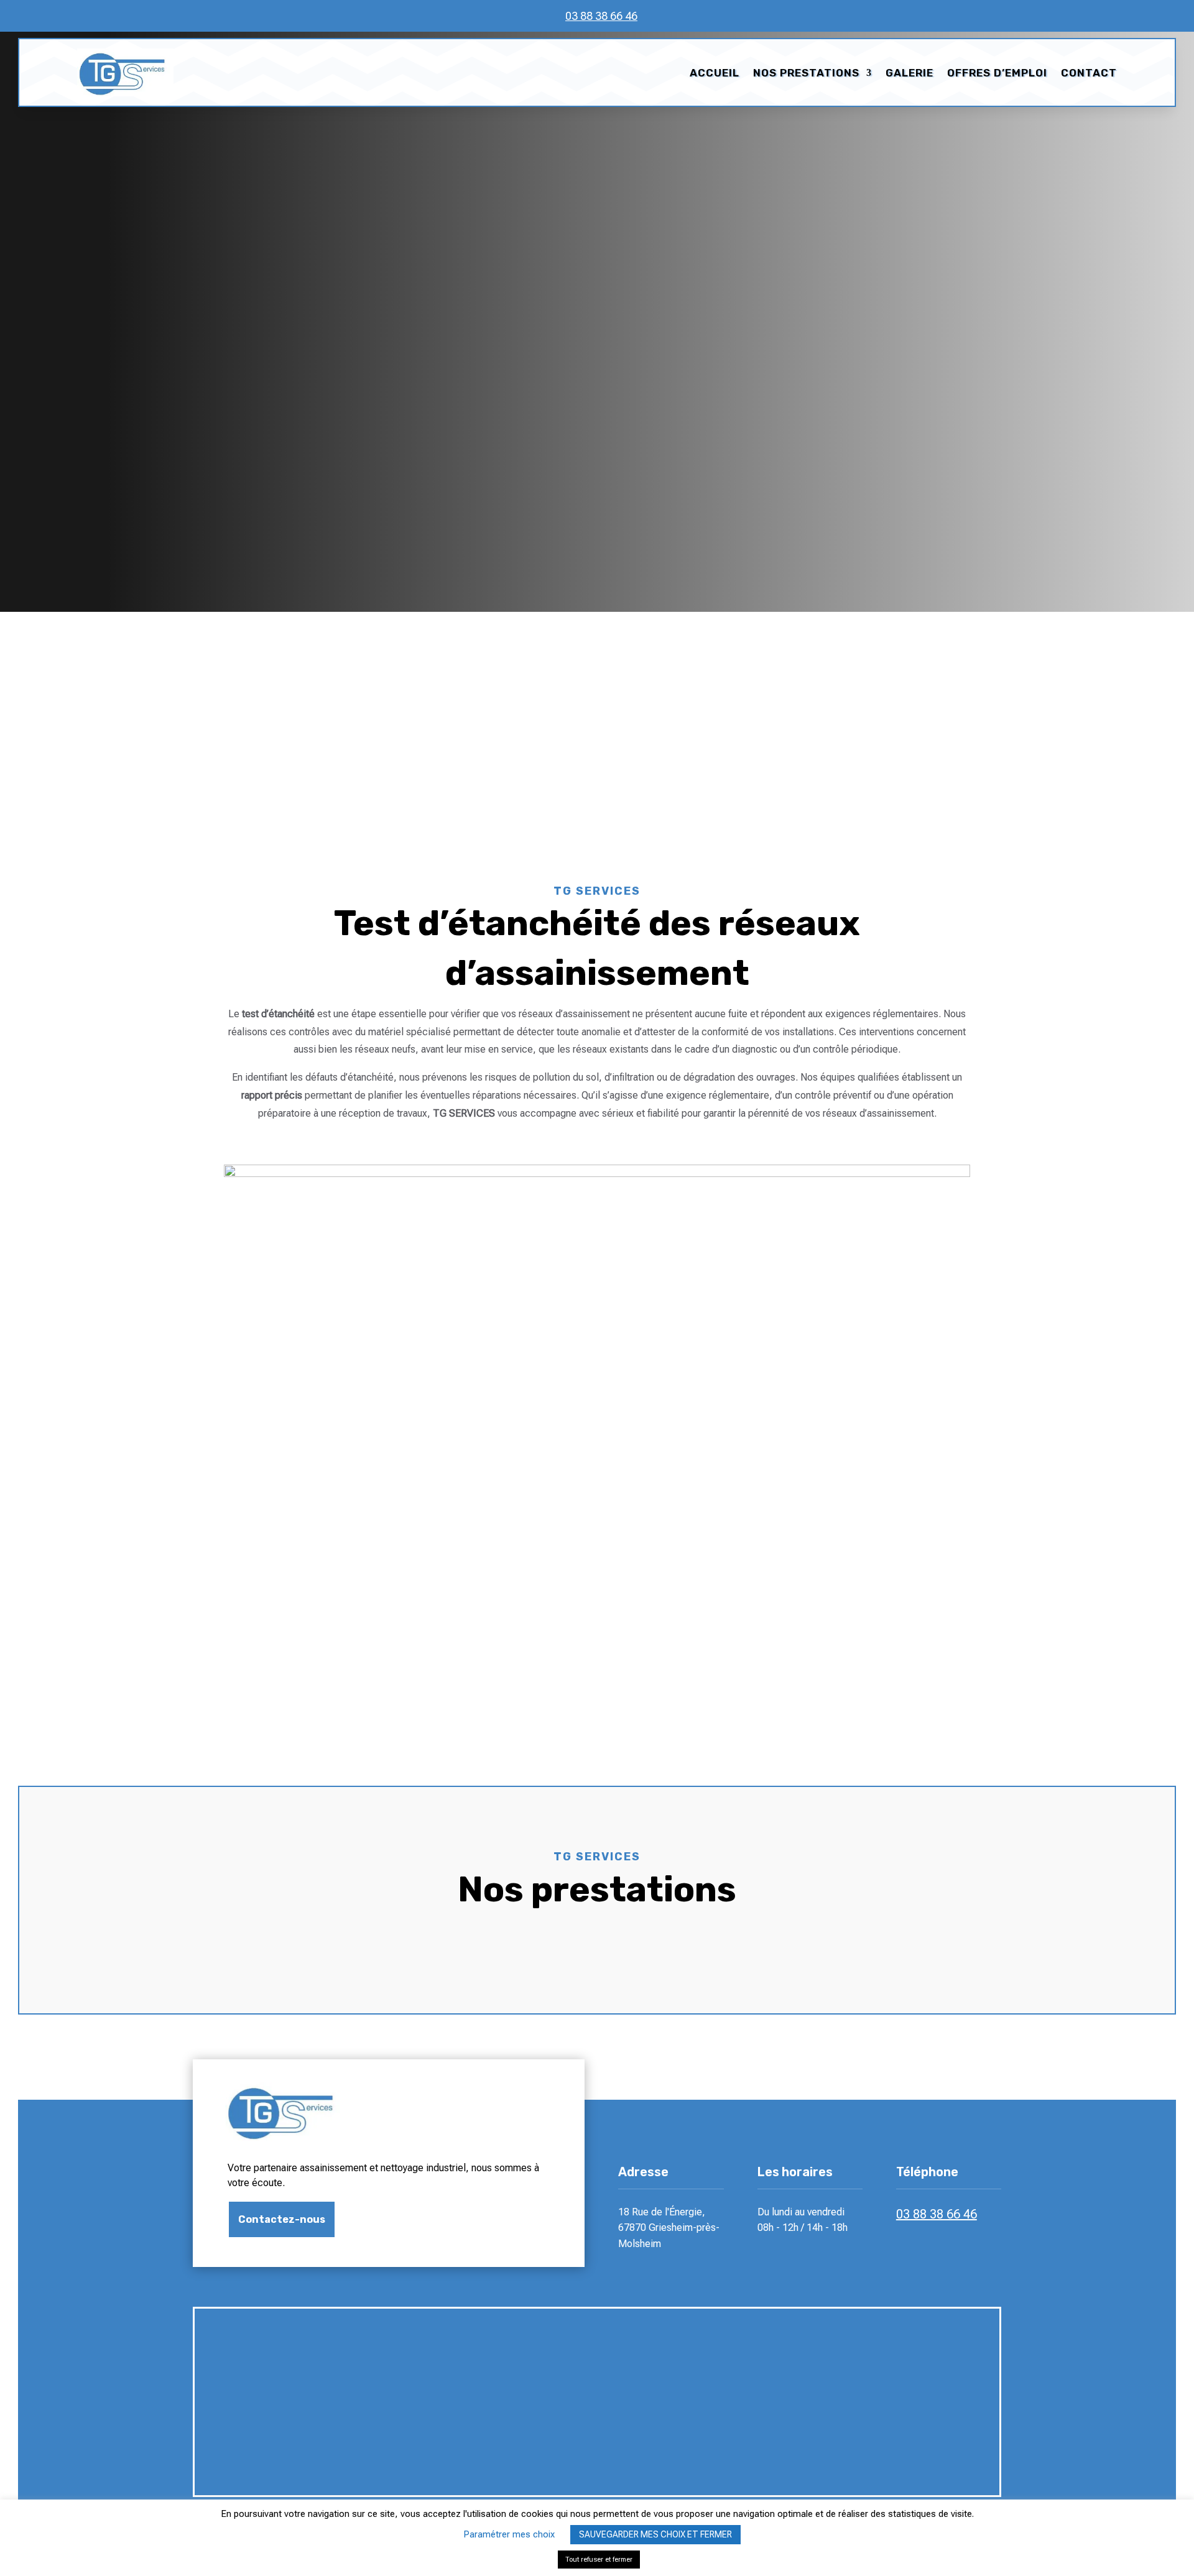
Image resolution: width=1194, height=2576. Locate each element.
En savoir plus (290, 452)
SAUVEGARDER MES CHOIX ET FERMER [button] (655, 2534)
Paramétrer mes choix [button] (509, 2534)
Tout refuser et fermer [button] (599, 2560)
